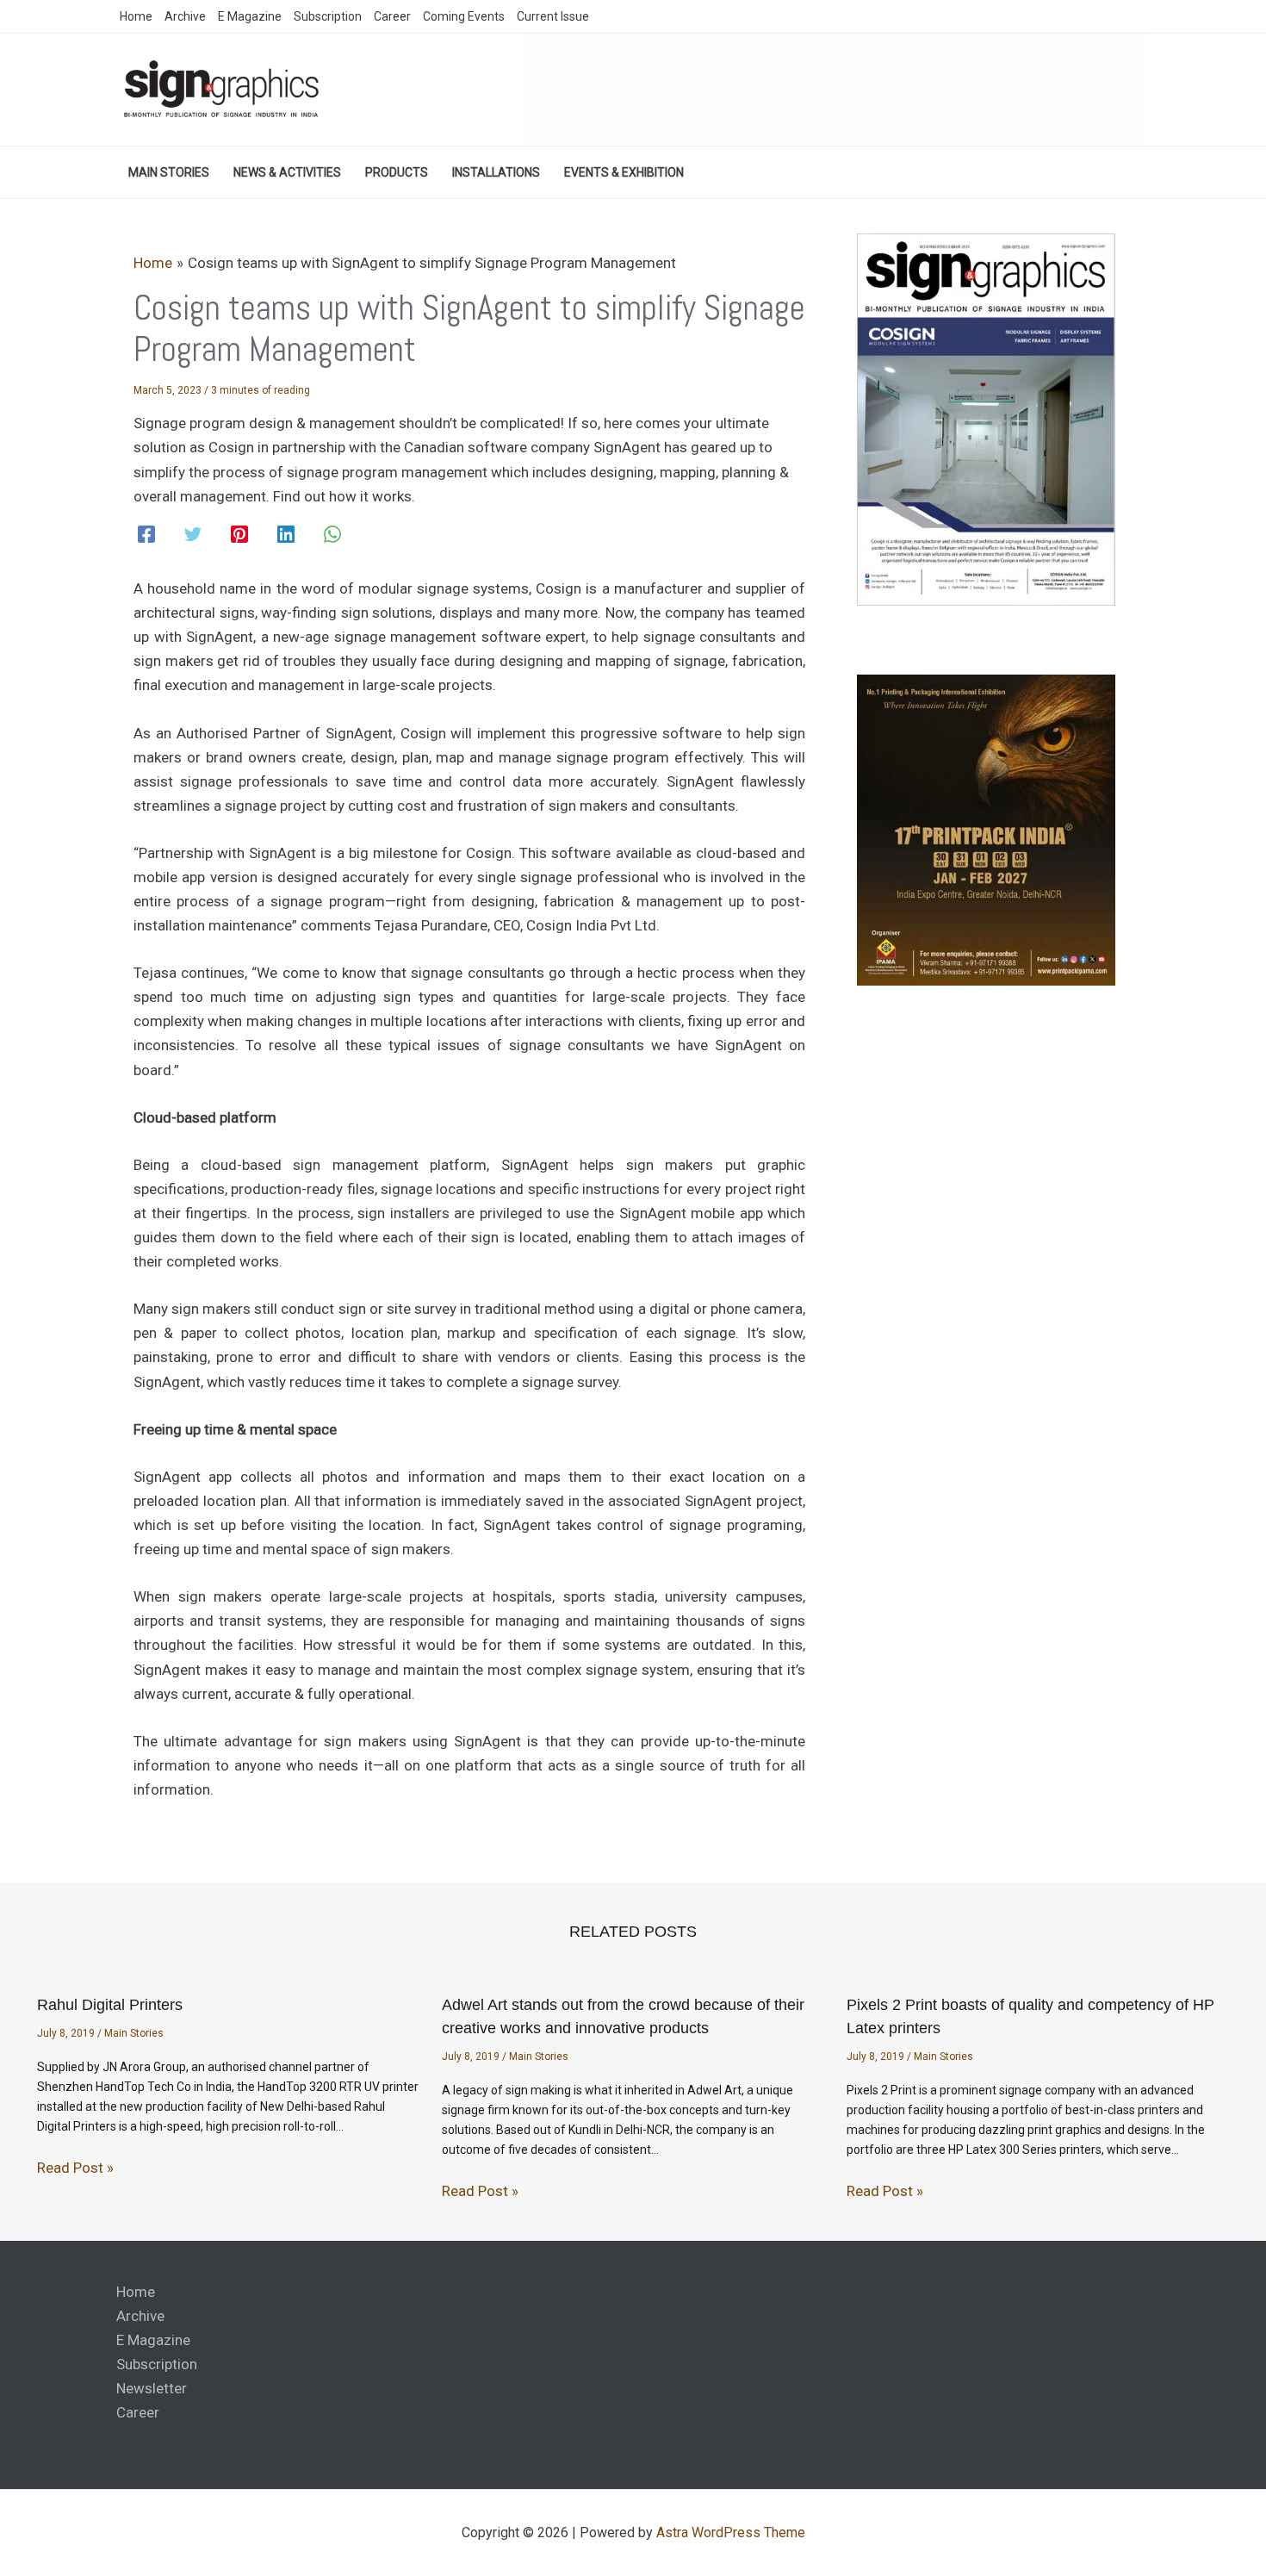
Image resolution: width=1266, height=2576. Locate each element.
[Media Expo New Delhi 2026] (835, 89)
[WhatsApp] (332, 534)
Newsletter (152, 2388)
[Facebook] (146, 534)
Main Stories (134, 2033)
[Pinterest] (239, 534)
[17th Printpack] (986, 829)
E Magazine (153, 2340)
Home (136, 2292)
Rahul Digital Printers (110, 2005)
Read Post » (75, 2168)
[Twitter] (193, 534)
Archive (140, 2316)
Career (138, 2412)
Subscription (157, 2364)
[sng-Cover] (986, 418)
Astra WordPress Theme (731, 2532)
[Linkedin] (286, 534)
